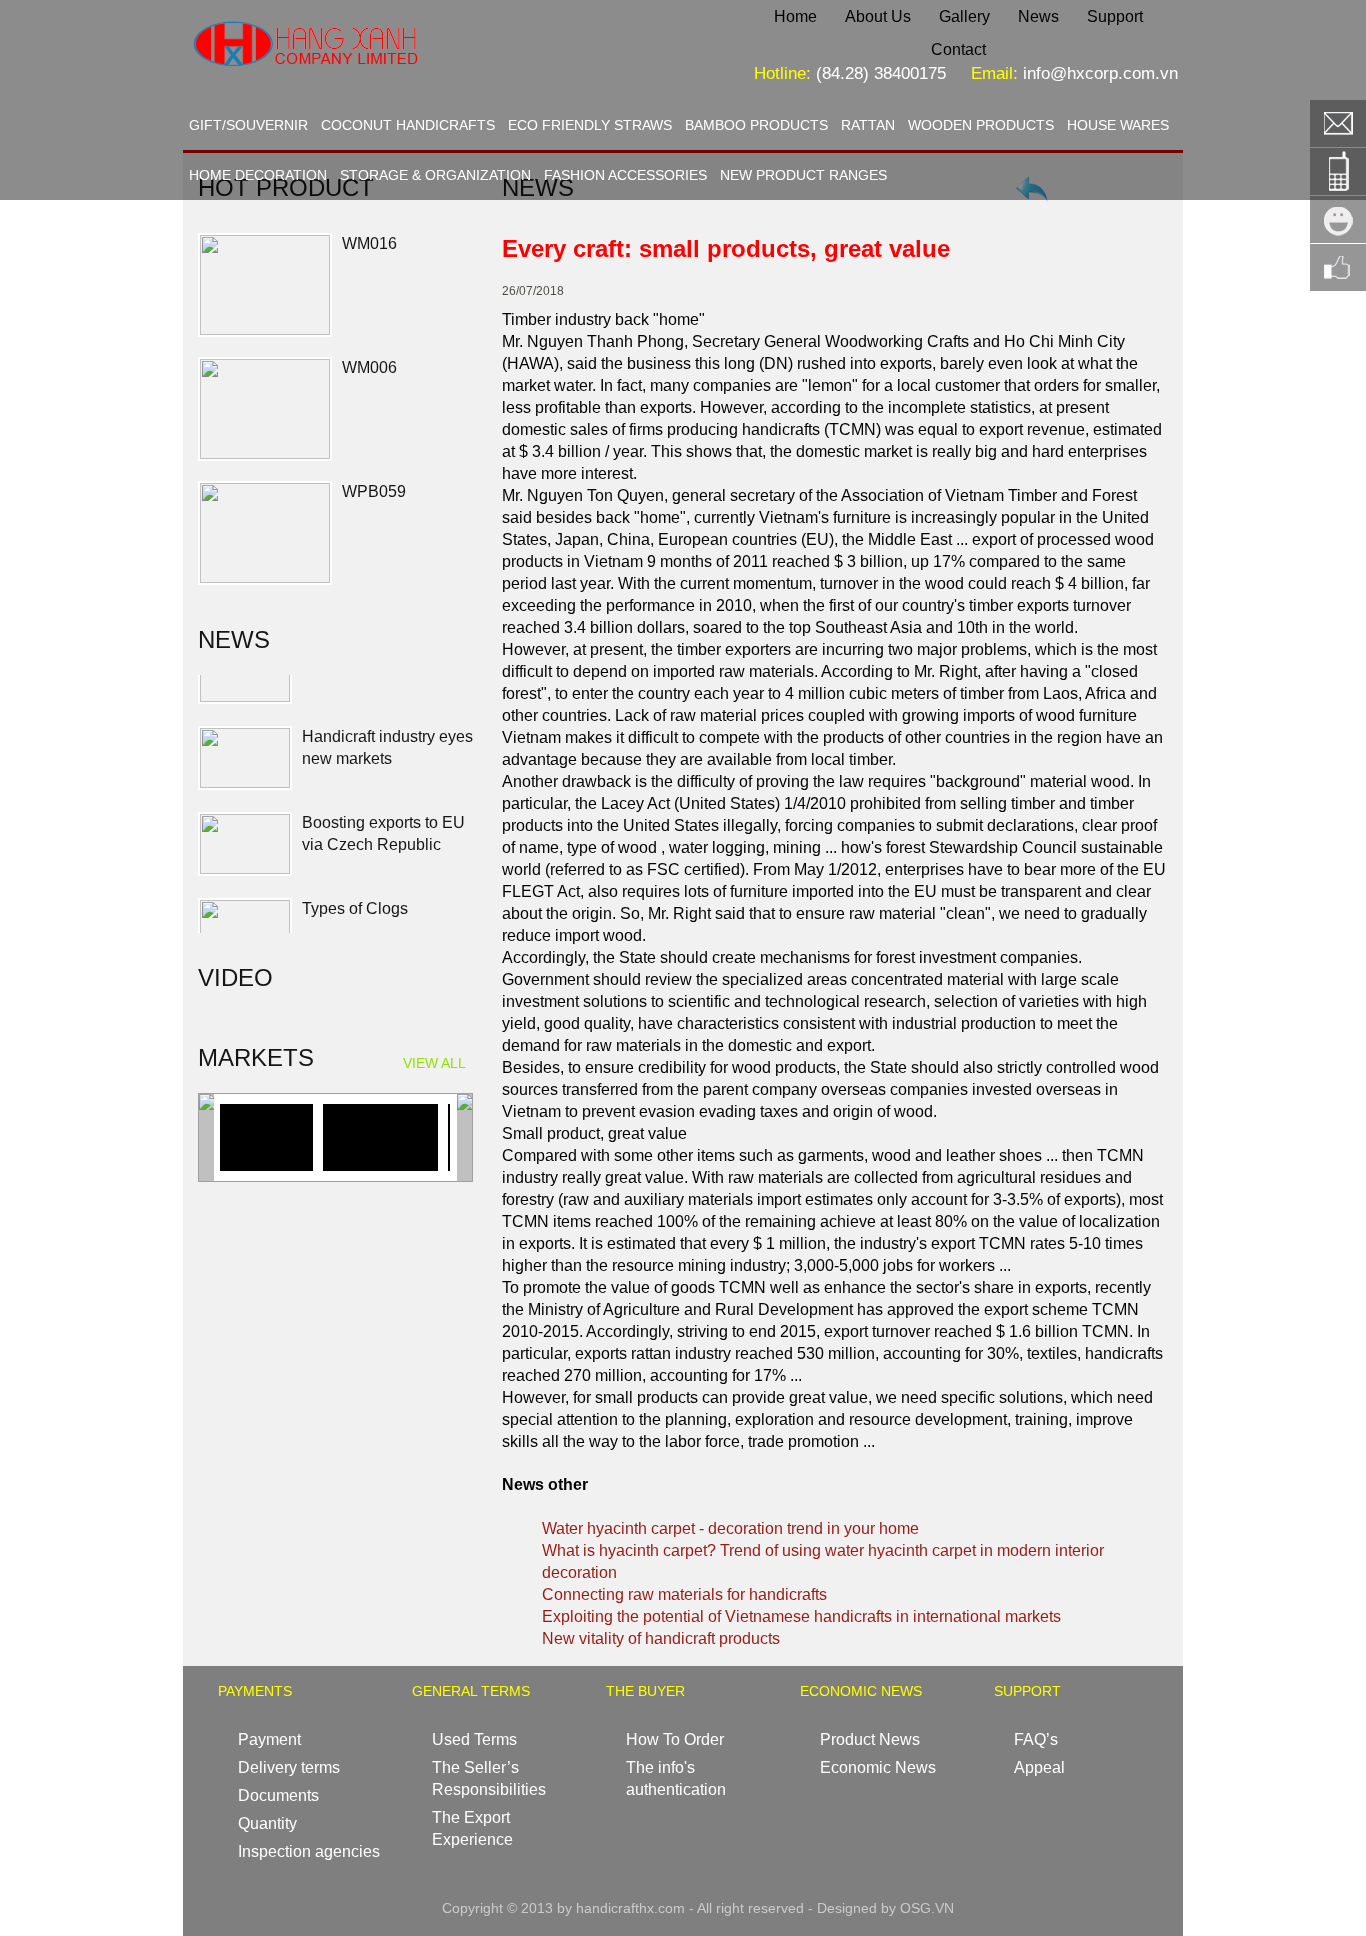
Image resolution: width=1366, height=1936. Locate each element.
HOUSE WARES (1118, 125)
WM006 (369, 367)
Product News (870, 1739)
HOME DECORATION (258, 175)
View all (434, 1063)
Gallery (964, 16)
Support (1115, 16)
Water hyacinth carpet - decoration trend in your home (730, 1528)
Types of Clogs (355, 867)
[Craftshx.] (369, 84)
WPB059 (374, 491)
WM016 (369, 243)
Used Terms (474, 1739)
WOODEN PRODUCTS (981, 125)
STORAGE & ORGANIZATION (435, 175)
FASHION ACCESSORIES (625, 175)
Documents (278, 1795)
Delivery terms (289, 1767)
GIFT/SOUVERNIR (248, 125)
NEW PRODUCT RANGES (803, 175)
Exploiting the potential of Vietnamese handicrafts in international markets (801, 1616)
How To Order (675, 1739)
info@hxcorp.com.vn (1100, 73)
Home (795, 16)
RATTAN (868, 125)
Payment (269, 1739)
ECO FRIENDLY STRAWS (590, 125)
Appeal (1039, 1767)
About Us (878, 16)
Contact (958, 49)
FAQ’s (1036, 1739)
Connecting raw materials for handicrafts (684, 1594)
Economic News (878, 1767)
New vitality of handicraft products (661, 1638)
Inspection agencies (309, 1851)
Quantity (267, 1823)
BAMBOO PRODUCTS (756, 125)
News (1038, 16)
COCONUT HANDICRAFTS (408, 125)
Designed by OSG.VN (885, 1908)
